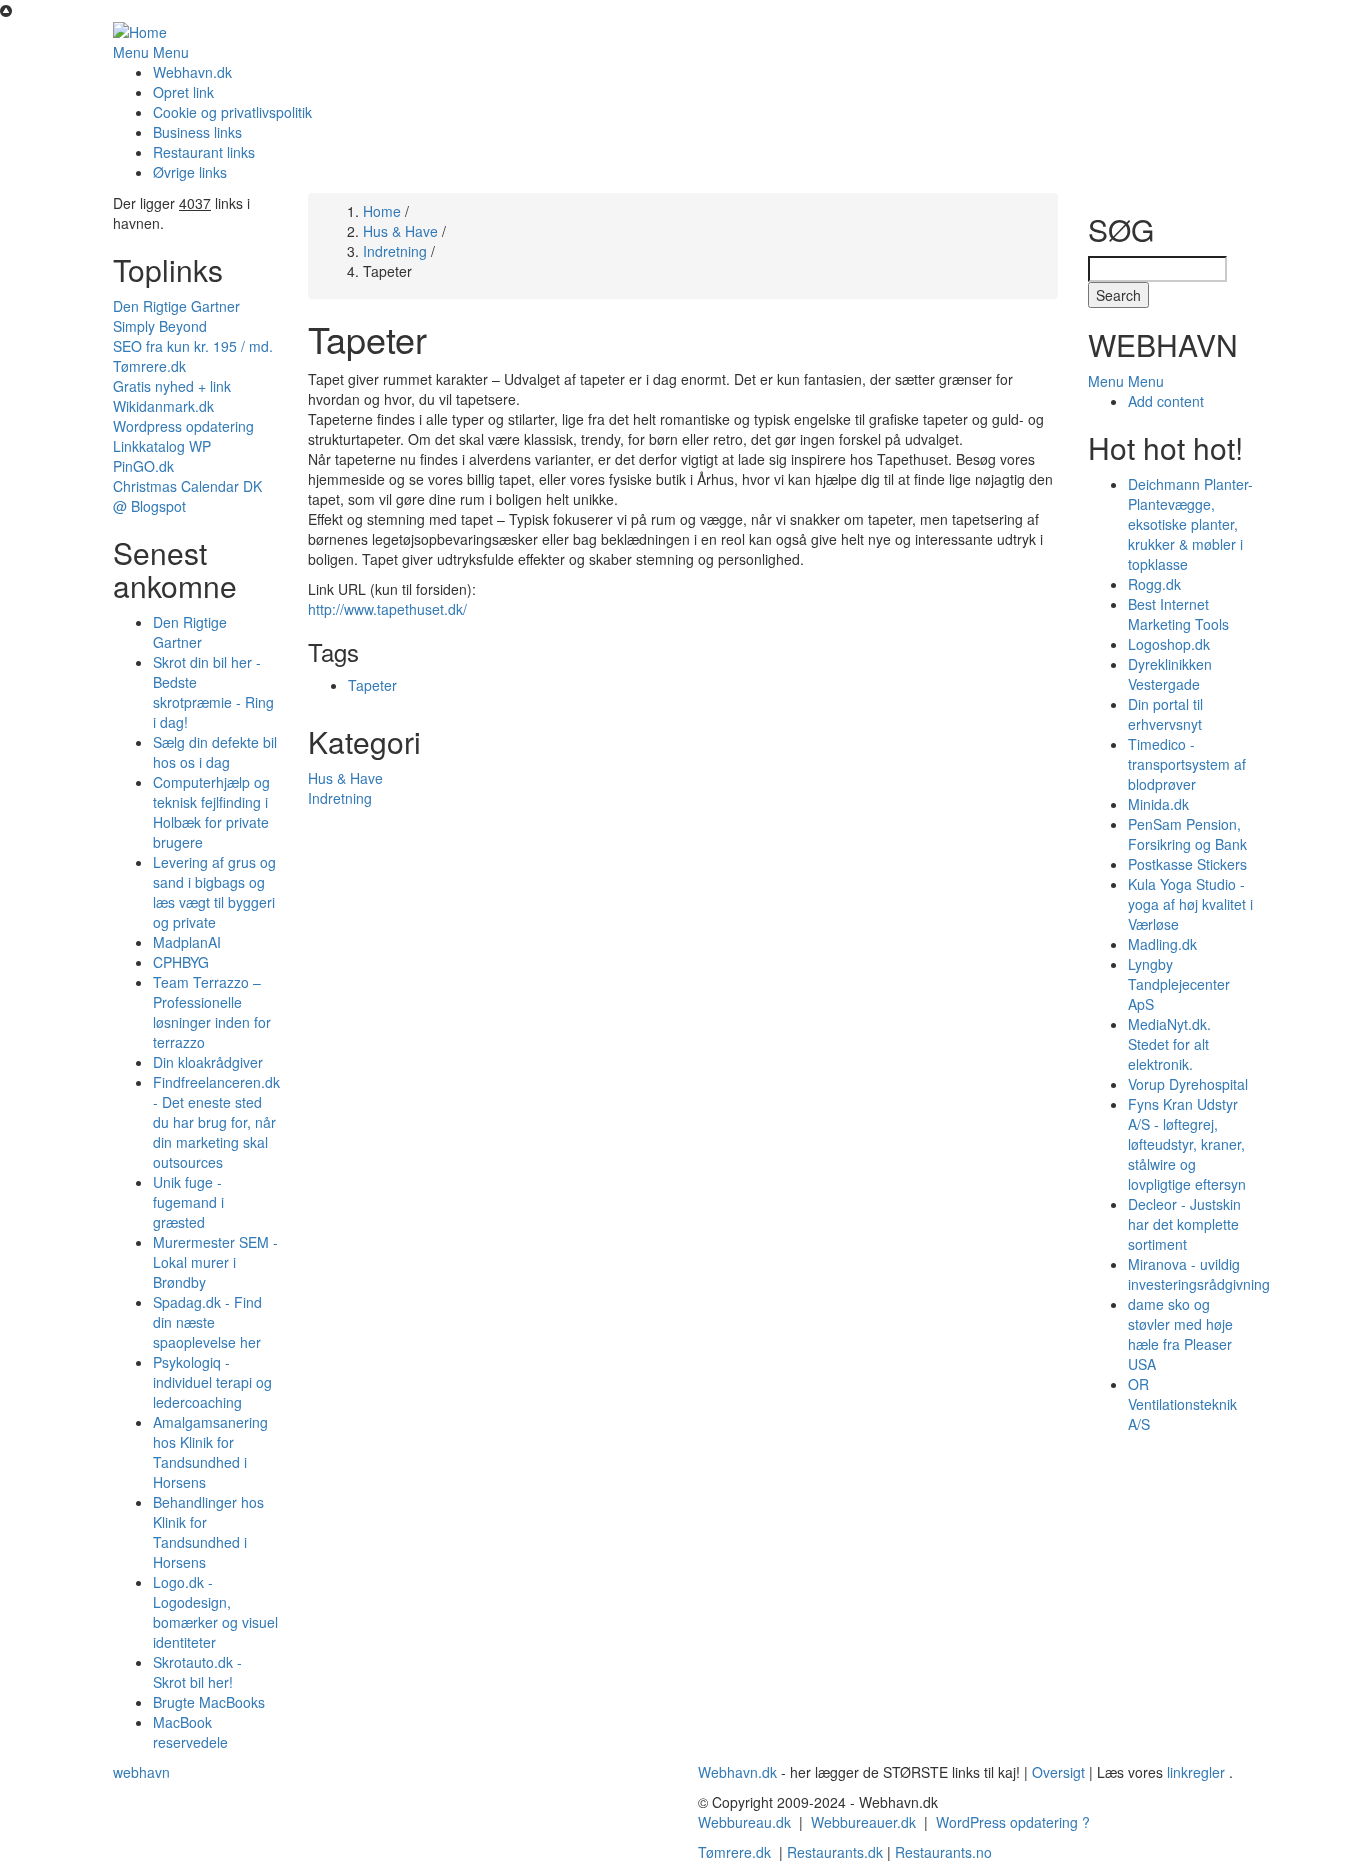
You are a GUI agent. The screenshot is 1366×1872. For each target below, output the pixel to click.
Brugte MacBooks (209, 1702)
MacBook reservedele (190, 1732)
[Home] (140, 30)
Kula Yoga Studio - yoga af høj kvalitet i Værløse (1190, 904)
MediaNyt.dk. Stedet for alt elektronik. (1169, 1044)
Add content (1166, 401)
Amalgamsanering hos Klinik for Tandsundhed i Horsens (210, 1452)
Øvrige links (190, 172)
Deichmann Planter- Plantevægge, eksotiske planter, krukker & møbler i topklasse (1190, 524)
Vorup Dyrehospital (1188, 1084)
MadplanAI (187, 942)
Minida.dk (1158, 804)
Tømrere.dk (149, 366)
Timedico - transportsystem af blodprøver (1187, 764)
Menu (131, 52)
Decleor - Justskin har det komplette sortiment (1184, 1224)
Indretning (395, 251)
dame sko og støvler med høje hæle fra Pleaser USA (1180, 1334)
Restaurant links (204, 152)
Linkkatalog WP (162, 446)
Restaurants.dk (835, 1852)
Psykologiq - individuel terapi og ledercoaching (212, 1382)
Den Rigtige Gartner (176, 306)
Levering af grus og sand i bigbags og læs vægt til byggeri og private (214, 892)
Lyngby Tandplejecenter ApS (1179, 984)
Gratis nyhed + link (172, 386)
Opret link (183, 92)
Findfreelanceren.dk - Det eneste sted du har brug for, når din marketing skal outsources (216, 1122)
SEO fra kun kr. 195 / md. (193, 346)
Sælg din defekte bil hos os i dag (215, 752)
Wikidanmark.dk (163, 406)
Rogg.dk (1154, 584)
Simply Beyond (160, 326)
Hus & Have (400, 231)
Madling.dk (1162, 944)
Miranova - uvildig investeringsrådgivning (1199, 1274)
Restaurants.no (943, 1852)
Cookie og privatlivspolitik (232, 112)
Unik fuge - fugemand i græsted (188, 1202)
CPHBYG (181, 962)
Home (382, 211)
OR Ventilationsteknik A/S (1182, 1404)
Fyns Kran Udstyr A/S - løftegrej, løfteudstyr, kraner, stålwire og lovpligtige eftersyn (1187, 1144)
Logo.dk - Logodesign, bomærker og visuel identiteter (215, 1612)
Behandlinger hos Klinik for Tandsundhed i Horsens (208, 1532)
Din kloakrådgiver (208, 1062)
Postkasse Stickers (1187, 864)
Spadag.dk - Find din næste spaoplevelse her (207, 1322)
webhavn (141, 1772)
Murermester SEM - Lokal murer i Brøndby (215, 1262)
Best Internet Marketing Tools (1178, 614)
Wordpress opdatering (183, 426)
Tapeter (372, 685)
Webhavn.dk (192, 72)
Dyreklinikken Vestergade (1170, 674)
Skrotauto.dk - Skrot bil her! (197, 1672)
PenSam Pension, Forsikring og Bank (1187, 834)
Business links (197, 132)
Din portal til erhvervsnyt (1165, 714)
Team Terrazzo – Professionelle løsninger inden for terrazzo (212, 1012)
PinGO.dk (143, 466)
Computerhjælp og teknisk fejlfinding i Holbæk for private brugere (211, 812)
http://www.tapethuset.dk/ (387, 609)
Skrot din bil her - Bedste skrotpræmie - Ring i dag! (213, 692)
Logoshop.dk (1169, 644)
